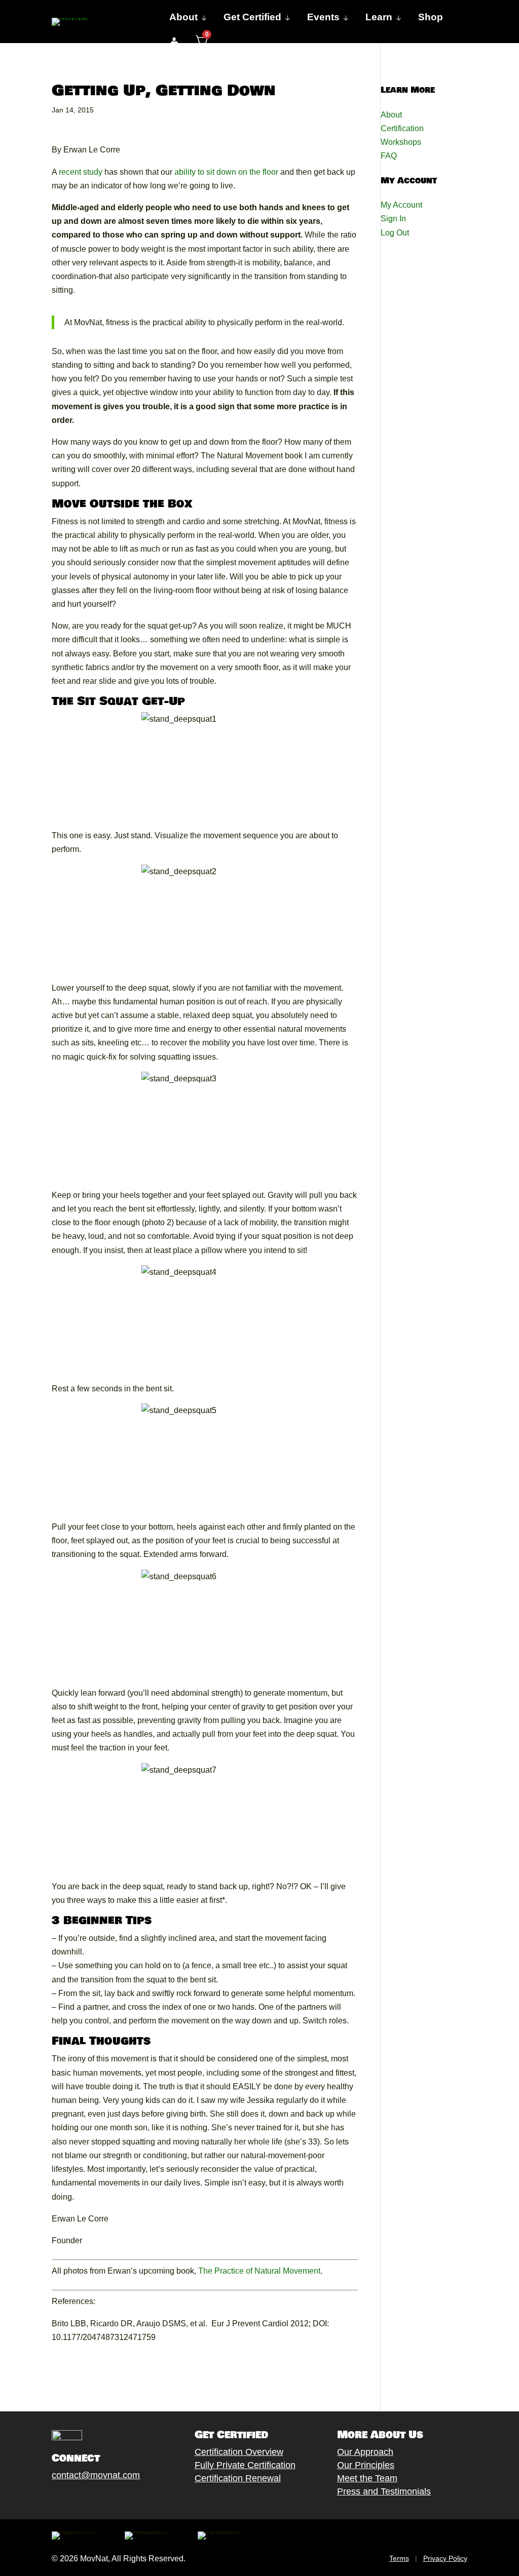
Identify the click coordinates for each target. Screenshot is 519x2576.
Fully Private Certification (245, 2465)
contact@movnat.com (96, 2475)
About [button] (183, 17)
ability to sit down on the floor (226, 172)
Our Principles (366, 2465)
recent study (81, 172)
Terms (399, 2558)
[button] (174, 42)
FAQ (389, 156)
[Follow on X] (67, 2499)
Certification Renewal (238, 2478)
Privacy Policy (445, 2558)
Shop (431, 17)
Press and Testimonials (384, 2491)
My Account (401, 205)
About (391, 115)
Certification (402, 128)
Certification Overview (239, 2452)
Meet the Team (367, 2478)
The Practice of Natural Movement (259, 2271)
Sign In (393, 219)
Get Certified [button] (252, 17)
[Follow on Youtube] (108, 2499)
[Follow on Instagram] (88, 2499)
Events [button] (323, 17)
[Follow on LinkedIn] (128, 2499)
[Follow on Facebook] (47, 2499)
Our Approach (365, 2452)
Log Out (395, 233)
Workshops (401, 142)
